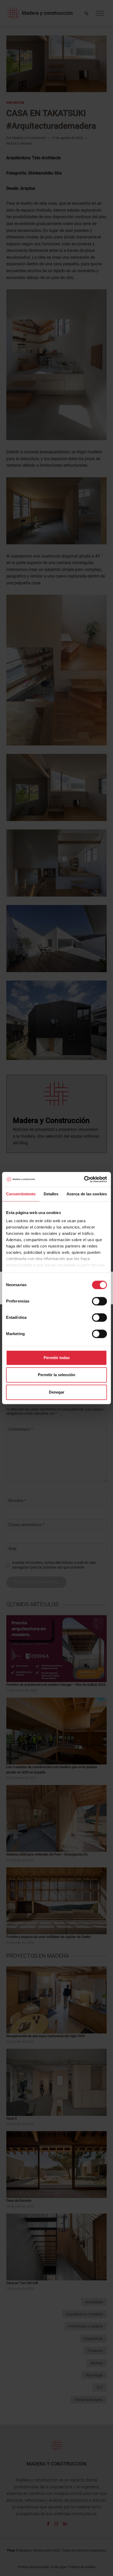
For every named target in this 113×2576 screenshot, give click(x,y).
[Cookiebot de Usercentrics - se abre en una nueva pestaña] (84, 1179)
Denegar (57, 1392)
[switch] (99, 1301)
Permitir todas (57, 1358)
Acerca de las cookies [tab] (87, 1194)
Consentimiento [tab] (21, 1194)
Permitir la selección (56, 1375)
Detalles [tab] (51, 1194)
